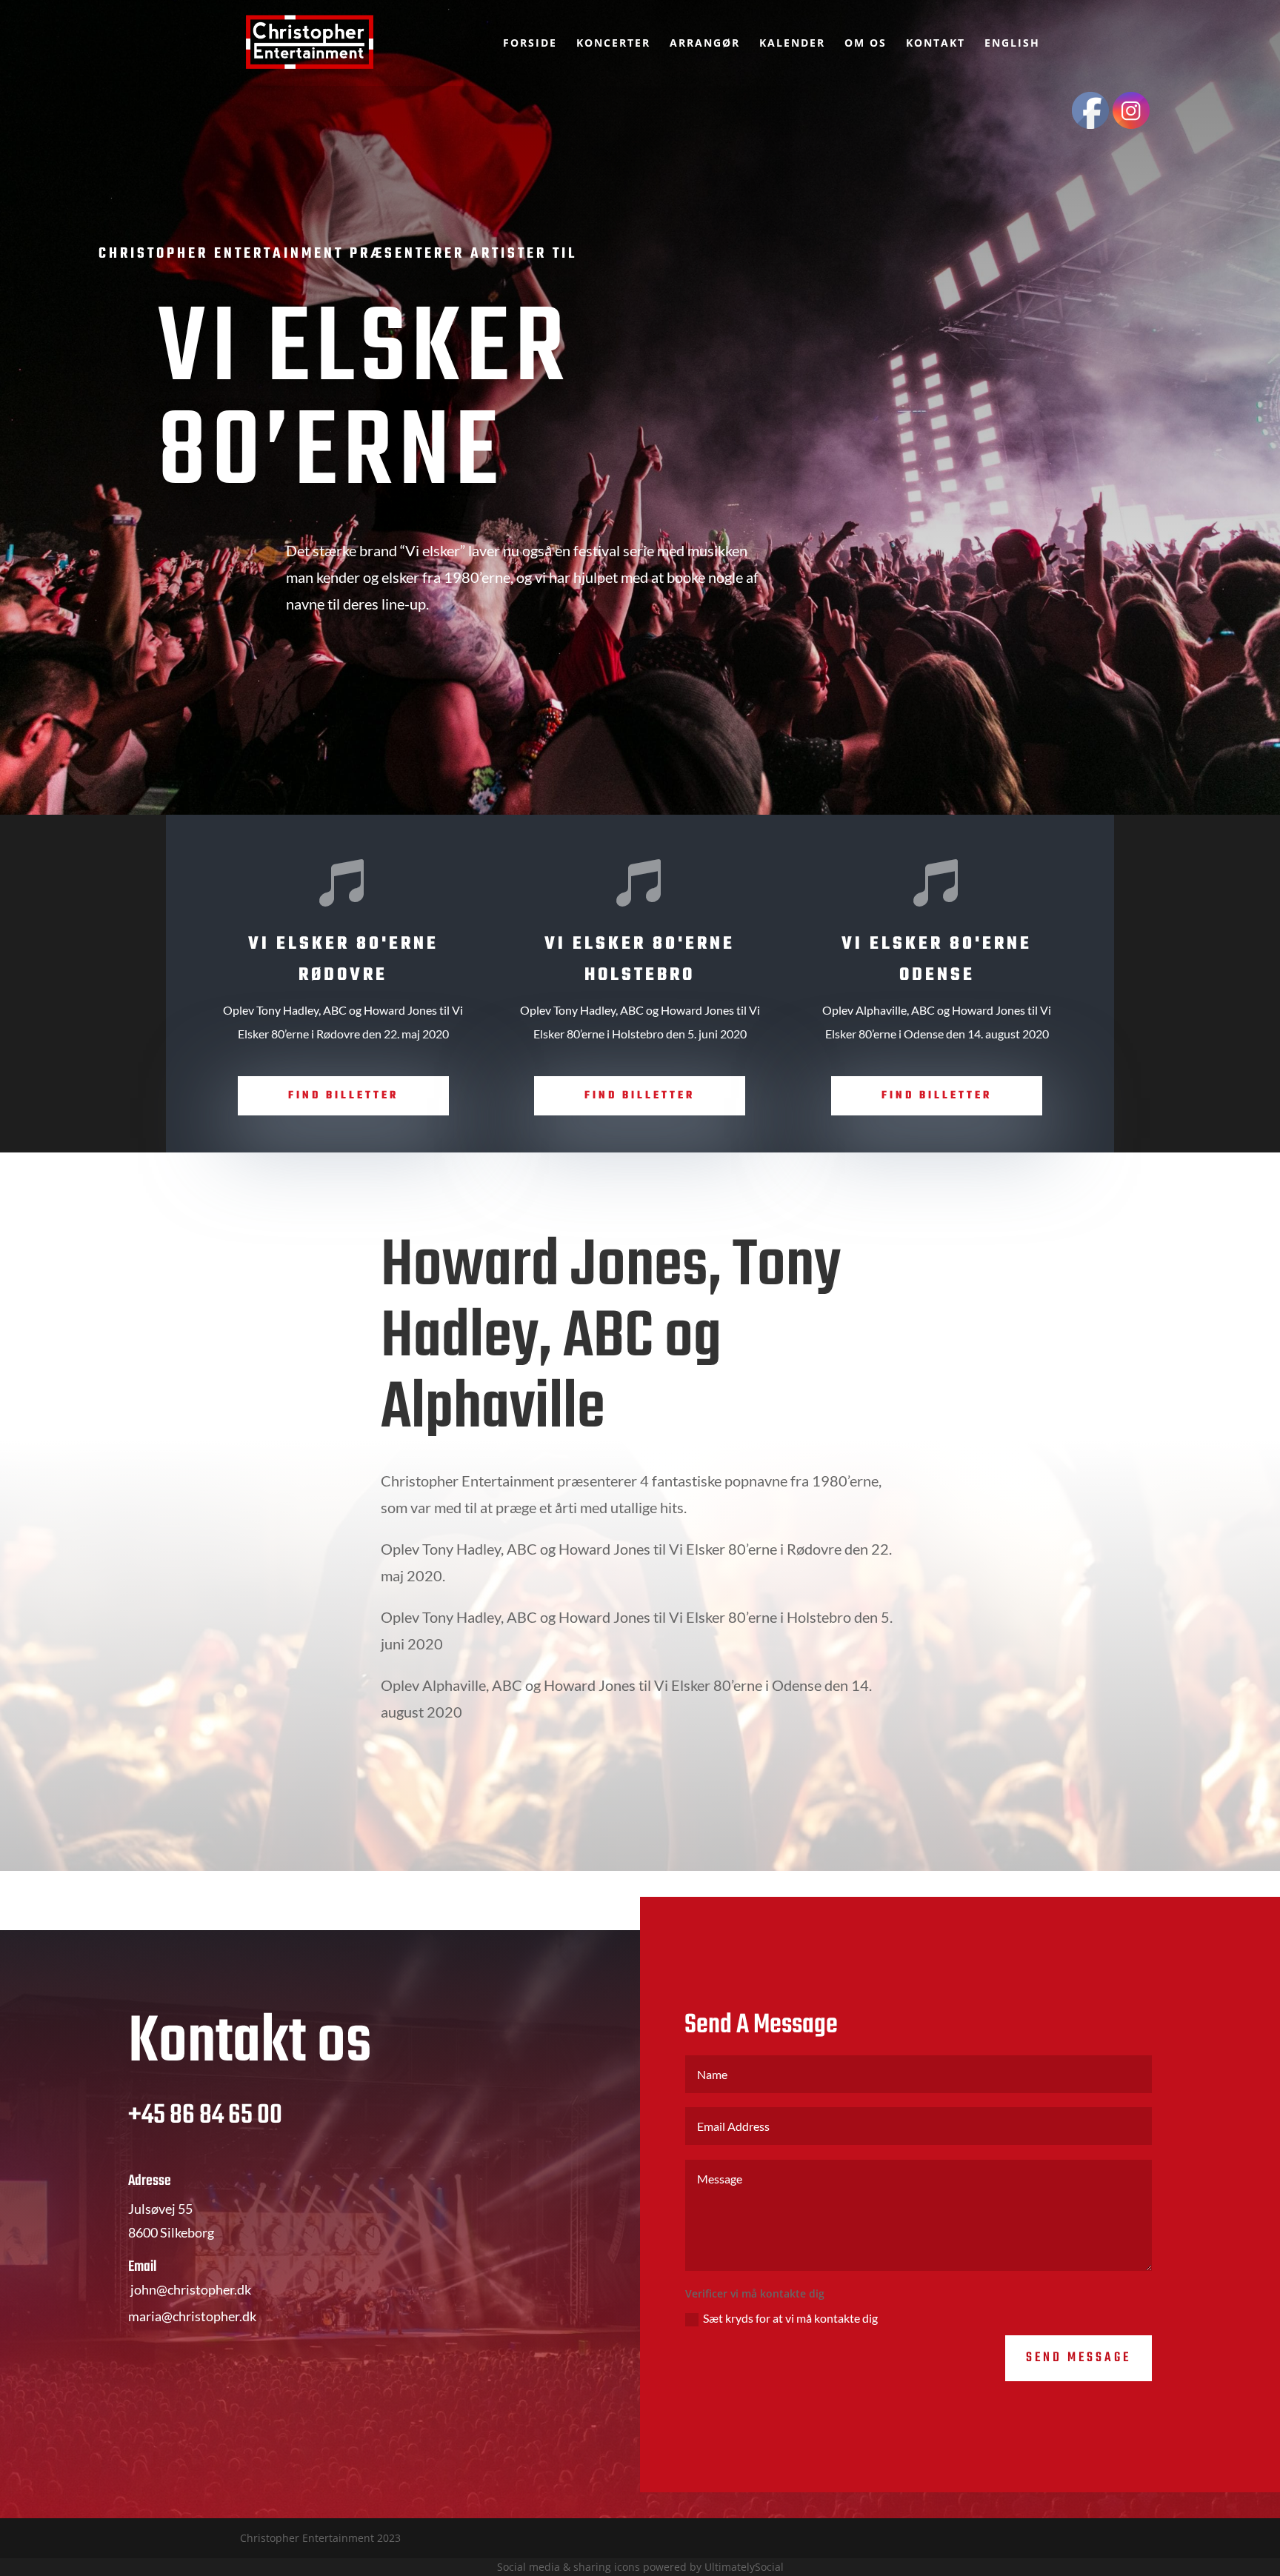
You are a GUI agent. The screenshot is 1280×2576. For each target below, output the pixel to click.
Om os (866, 44)
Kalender (792, 44)
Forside (530, 44)
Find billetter (343, 1096)
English (1012, 44)
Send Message (1079, 2358)
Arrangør (705, 44)
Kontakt (936, 44)
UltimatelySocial (744, 2567)
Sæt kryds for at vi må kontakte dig (790, 2318)
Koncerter (613, 44)
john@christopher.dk (191, 2289)
